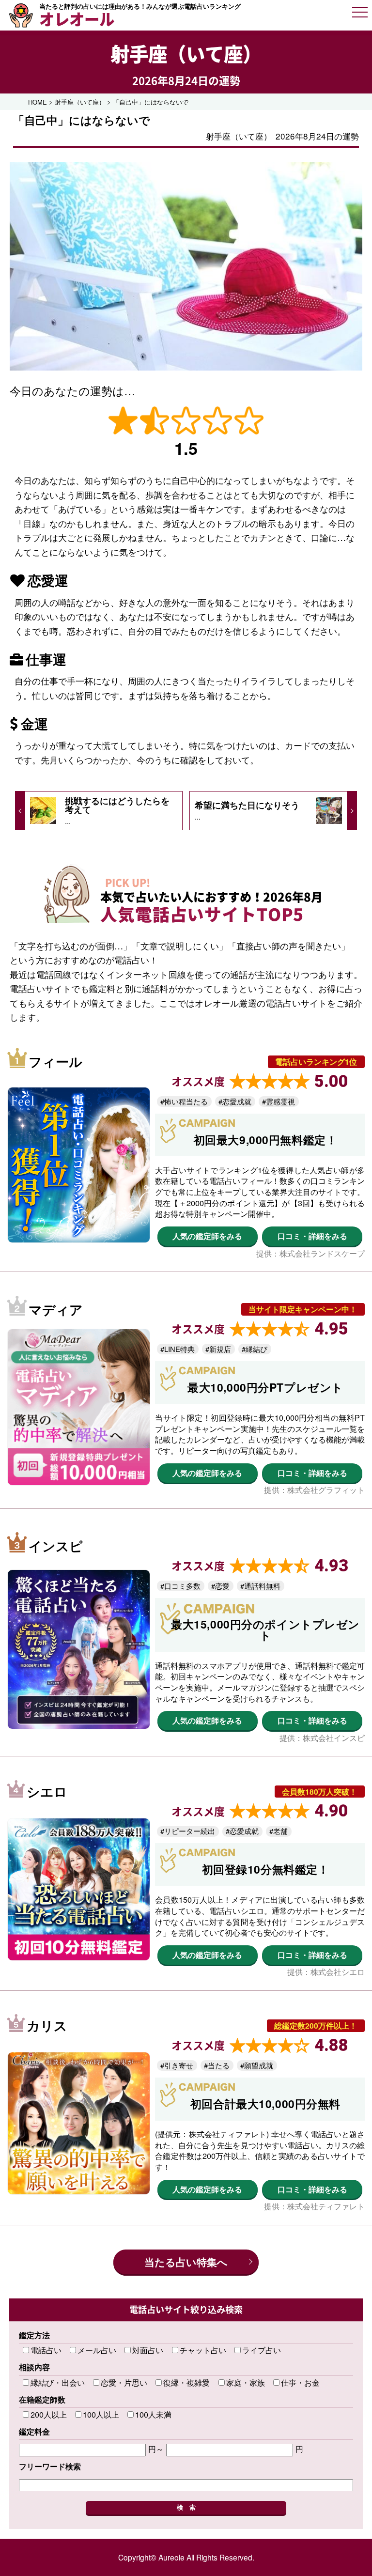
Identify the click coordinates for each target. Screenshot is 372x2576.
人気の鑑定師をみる (207, 1236)
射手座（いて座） (186, 54)
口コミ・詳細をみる (312, 1236)
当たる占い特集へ (186, 2262)
